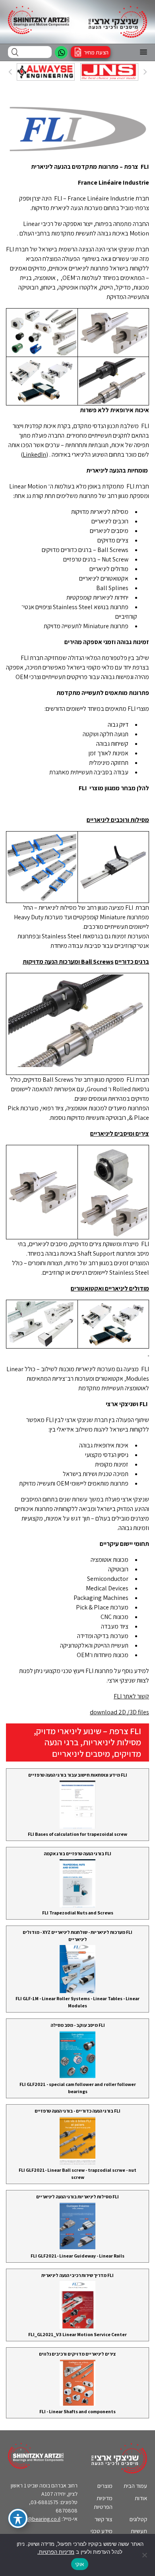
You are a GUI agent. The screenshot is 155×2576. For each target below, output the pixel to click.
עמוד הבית (135, 2486)
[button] (143, 52)
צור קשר (104, 2519)
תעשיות (139, 2531)
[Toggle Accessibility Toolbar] (18, 2518)
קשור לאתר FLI (131, 1696)
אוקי (80, 2564)
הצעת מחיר (96, 52)
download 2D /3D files (119, 1712)
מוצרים (105, 2486)
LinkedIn (34, 454)
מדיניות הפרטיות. (56, 2552)
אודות (141, 2498)
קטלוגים (138, 2519)
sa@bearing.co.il (41, 2519)
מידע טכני (102, 2531)
